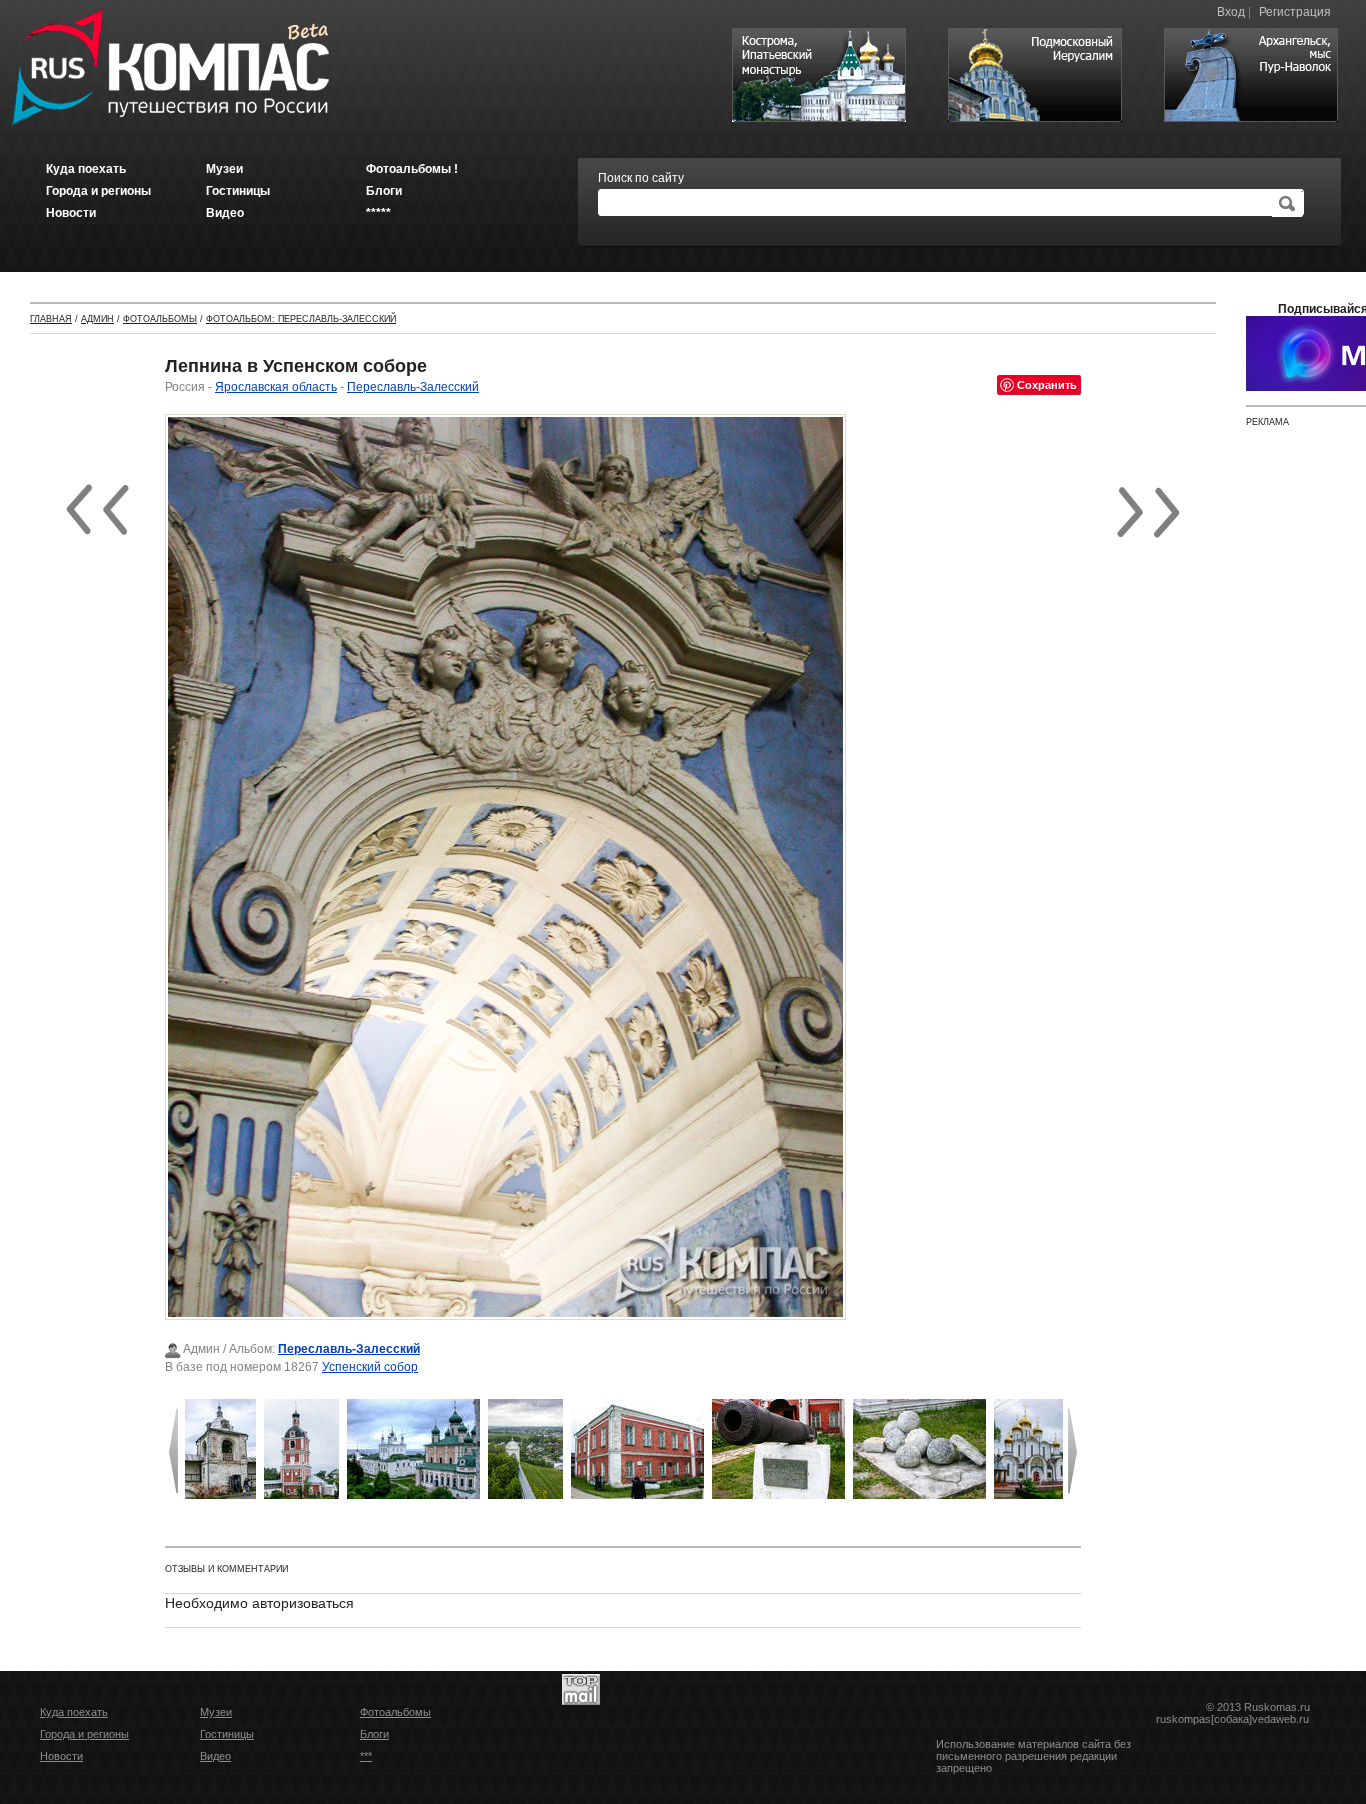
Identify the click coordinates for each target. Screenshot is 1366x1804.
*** (366, 1756)
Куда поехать (74, 1712)
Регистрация (1295, 12)
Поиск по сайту (641, 178)
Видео (215, 1756)
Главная (51, 319)
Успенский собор (370, 1367)
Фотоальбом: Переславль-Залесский (301, 319)
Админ (97, 319)
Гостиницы (227, 1734)
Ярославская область (276, 387)
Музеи (216, 1712)
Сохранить (1047, 384)
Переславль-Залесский (413, 387)
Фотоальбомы (160, 319)
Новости (61, 1756)
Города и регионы (84, 1734)
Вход (1231, 12)
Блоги (374, 1734)
